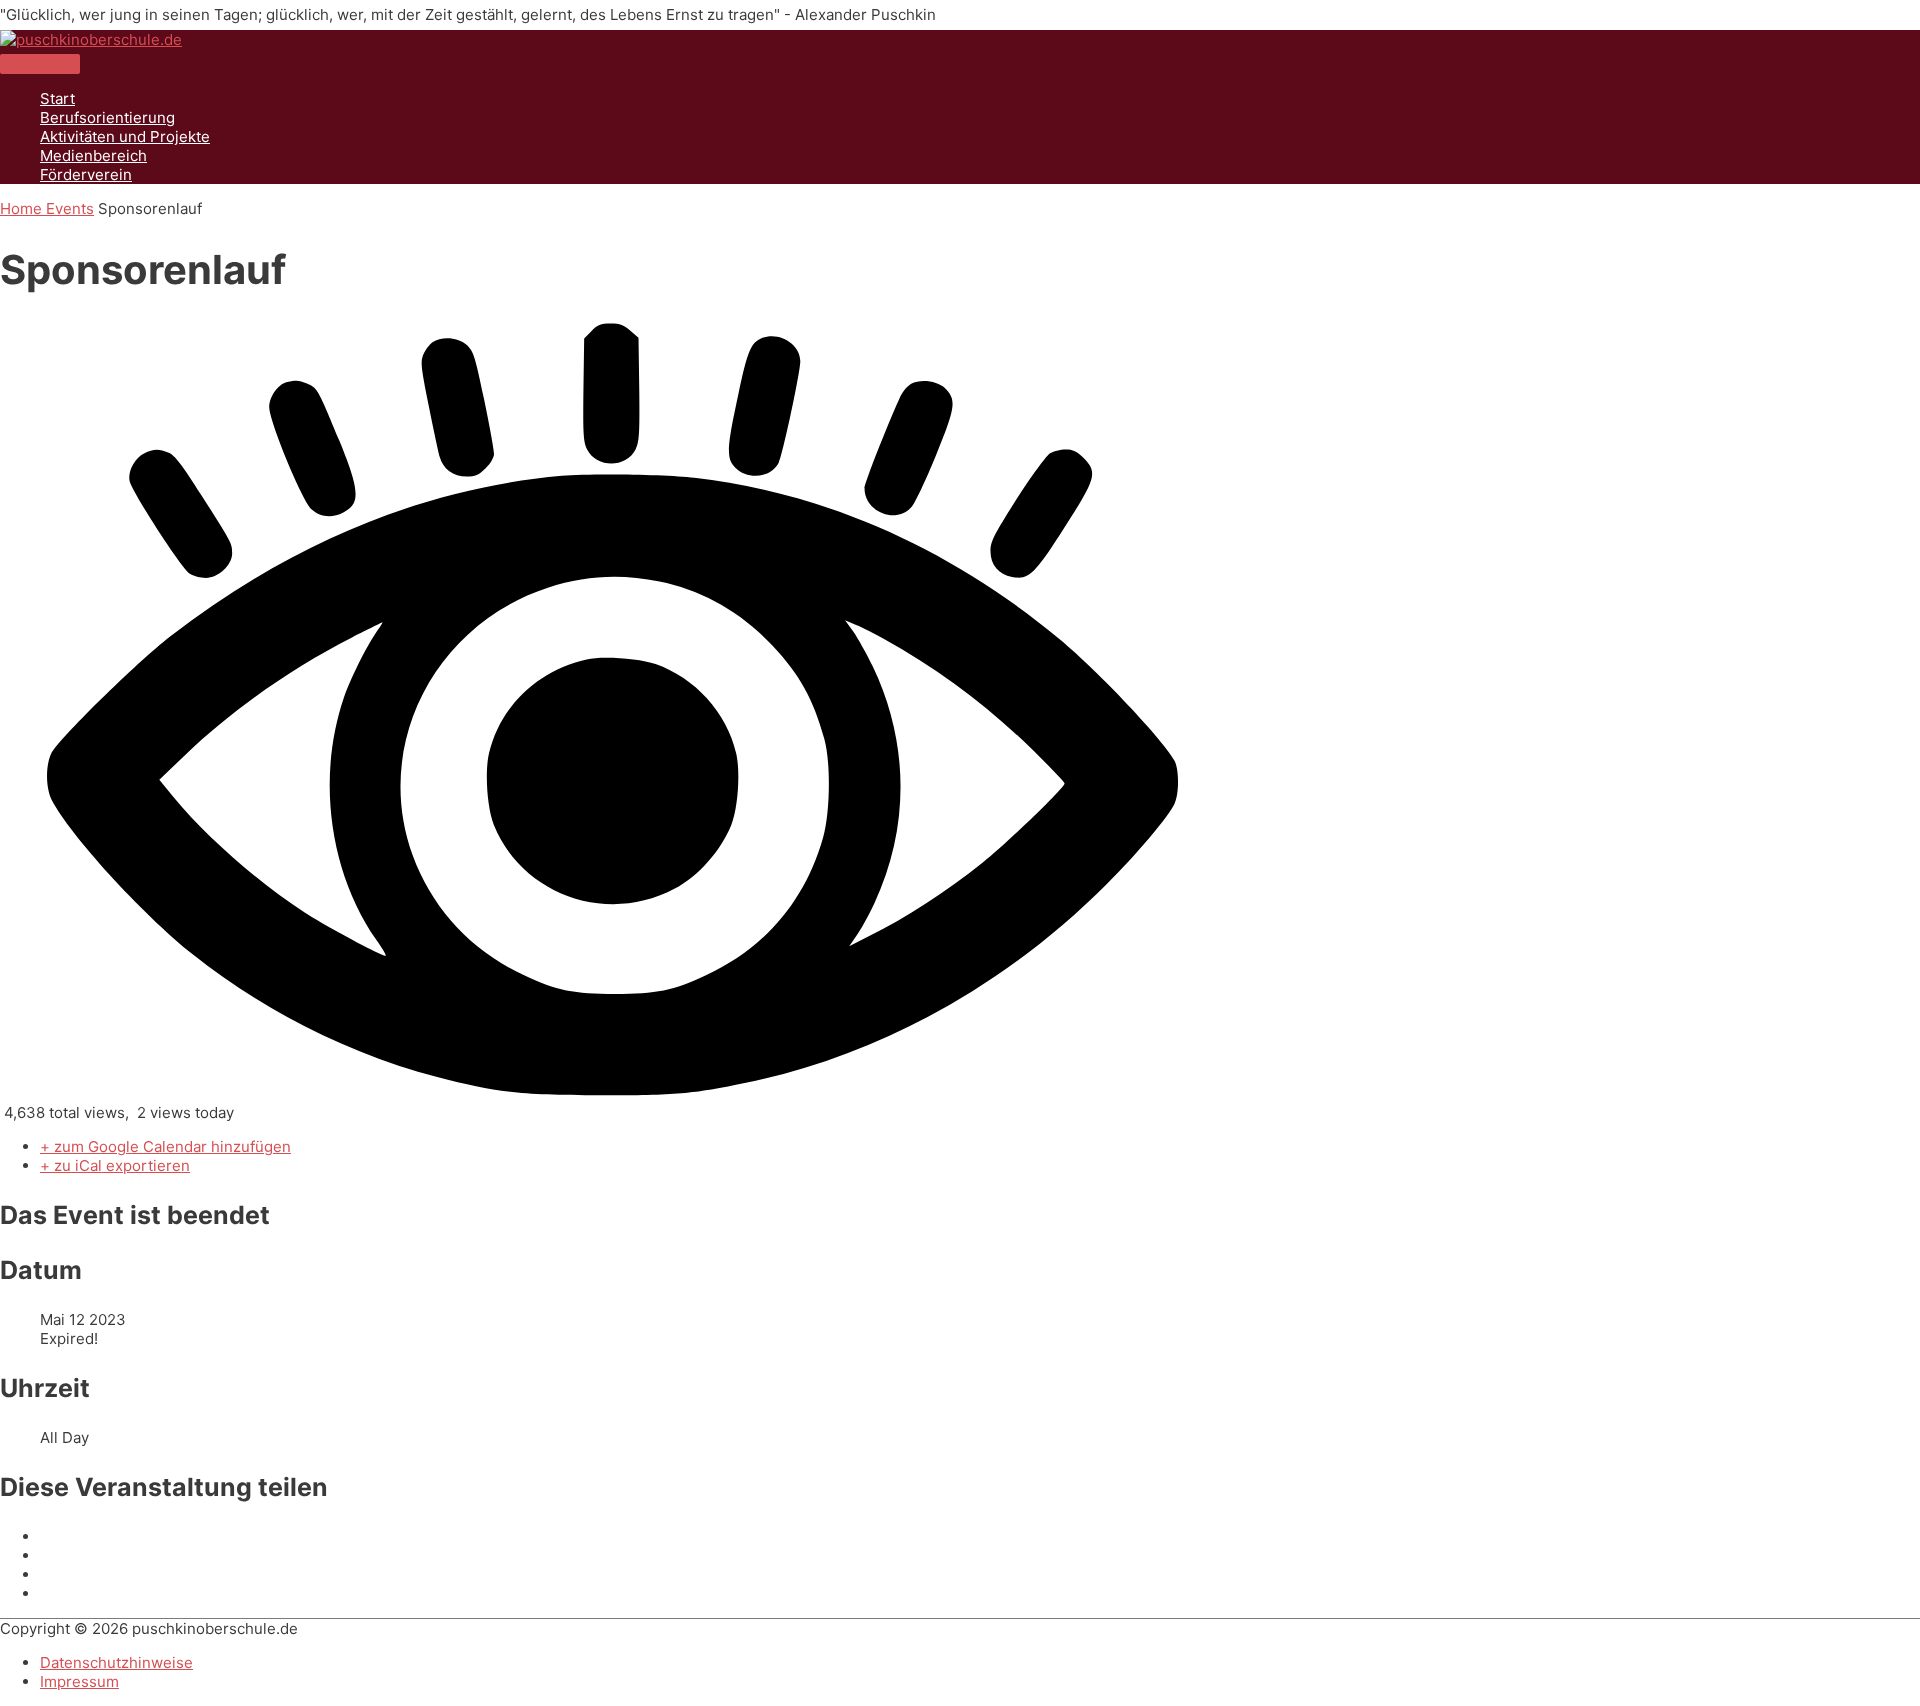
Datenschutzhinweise (116, 1662)
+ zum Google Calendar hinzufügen (165, 1146)
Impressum (79, 1681)
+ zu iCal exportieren (115, 1165)
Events (70, 208)
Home (23, 208)
